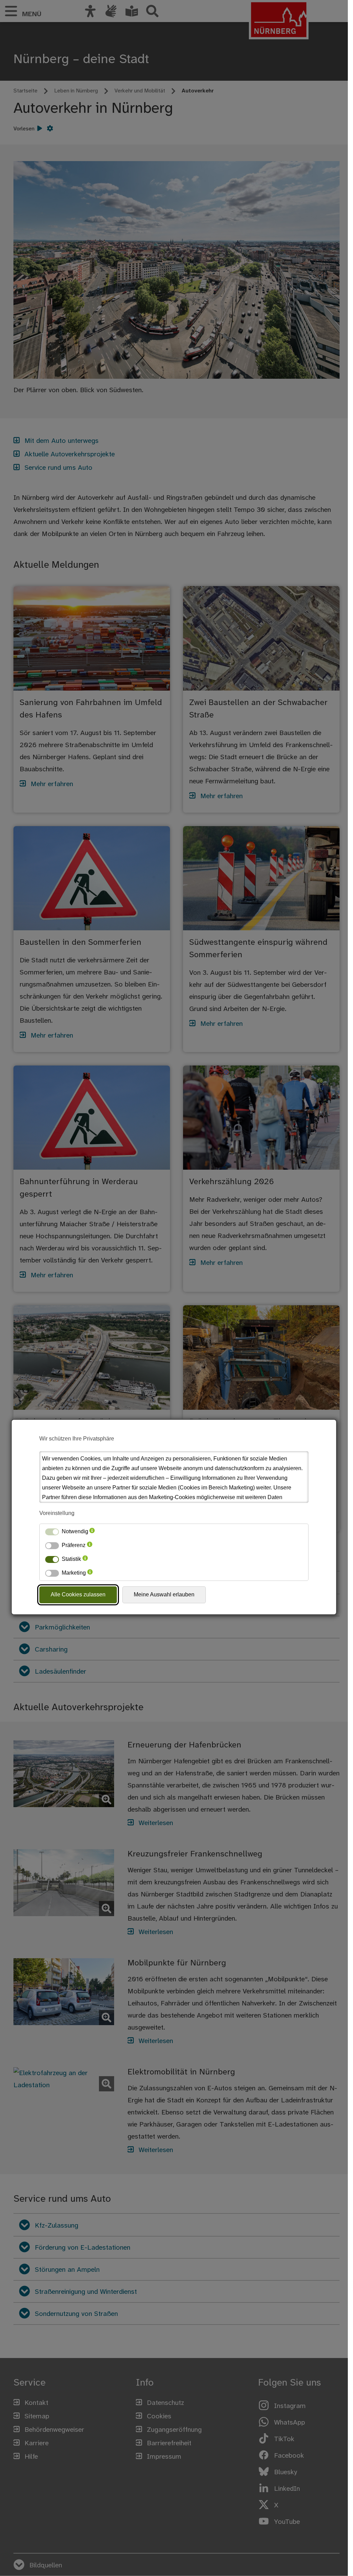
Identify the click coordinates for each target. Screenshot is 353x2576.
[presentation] (92, 1532)
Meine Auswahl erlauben (164, 1594)
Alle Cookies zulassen (78, 1594)
